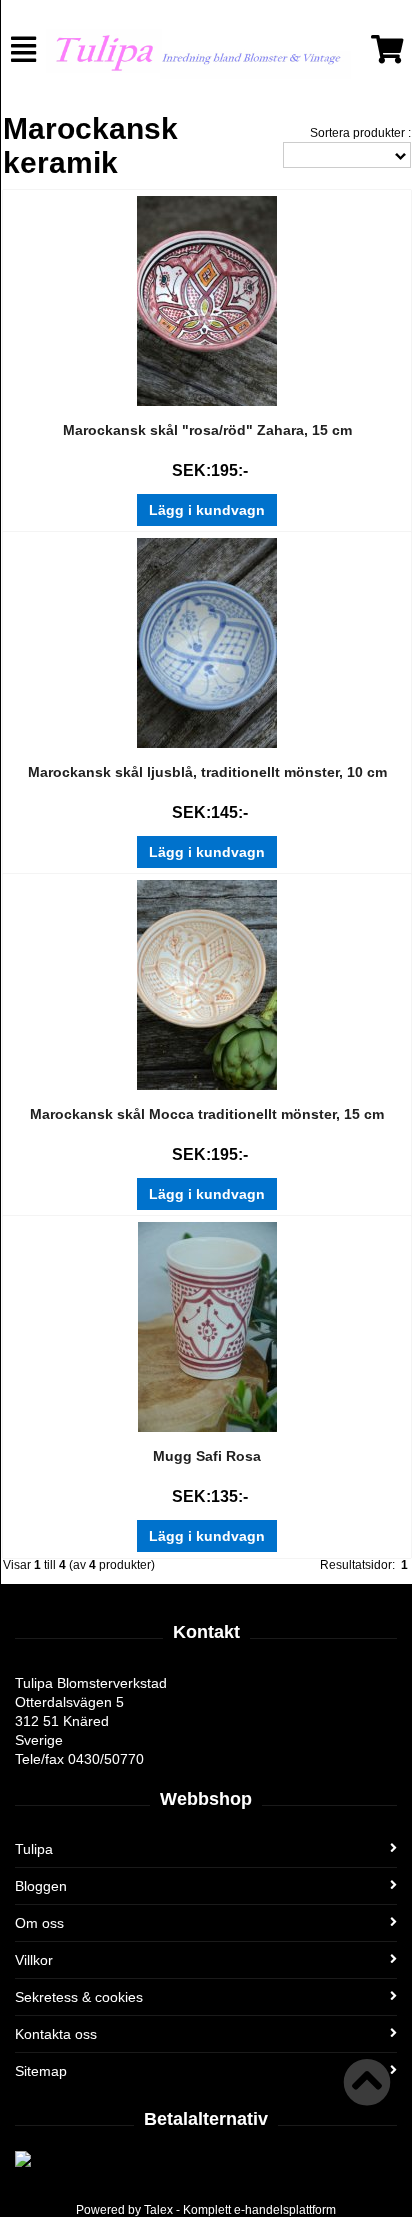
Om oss (39, 1923)
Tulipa (34, 1849)
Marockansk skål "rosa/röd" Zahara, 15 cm (207, 430)
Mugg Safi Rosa (207, 1456)
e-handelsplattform (285, 2210)
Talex (158, 2210)
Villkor (34, 1960)
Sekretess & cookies (79, 1997)
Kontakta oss (56, 2034)
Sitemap (41, 2071)
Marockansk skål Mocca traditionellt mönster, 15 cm (207, 1114)
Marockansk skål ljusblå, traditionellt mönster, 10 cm (207, 772)
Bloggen (41, 1886)
